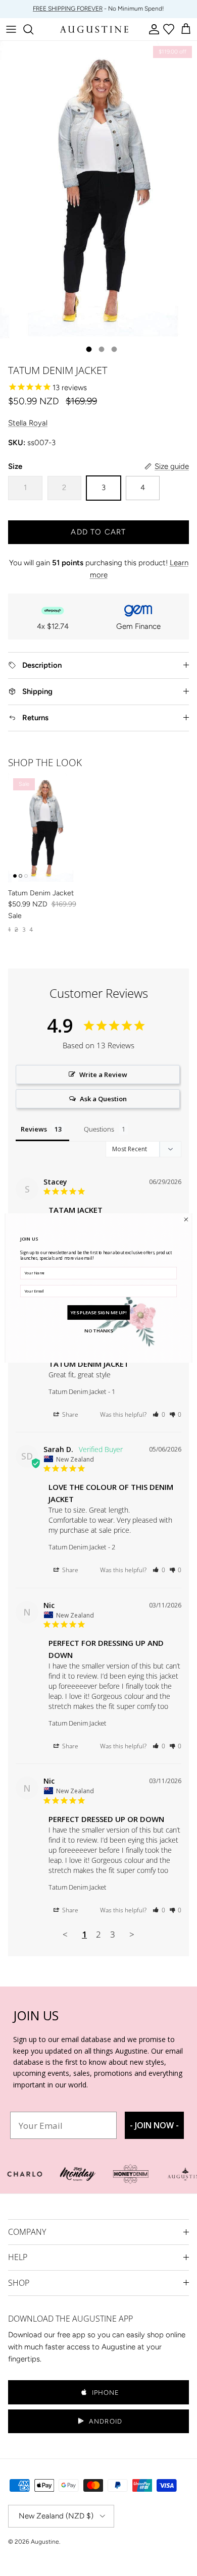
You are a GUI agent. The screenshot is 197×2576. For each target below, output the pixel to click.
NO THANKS (98, 1330)
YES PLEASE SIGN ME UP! (99, 1312)
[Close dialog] (186, 1220)
